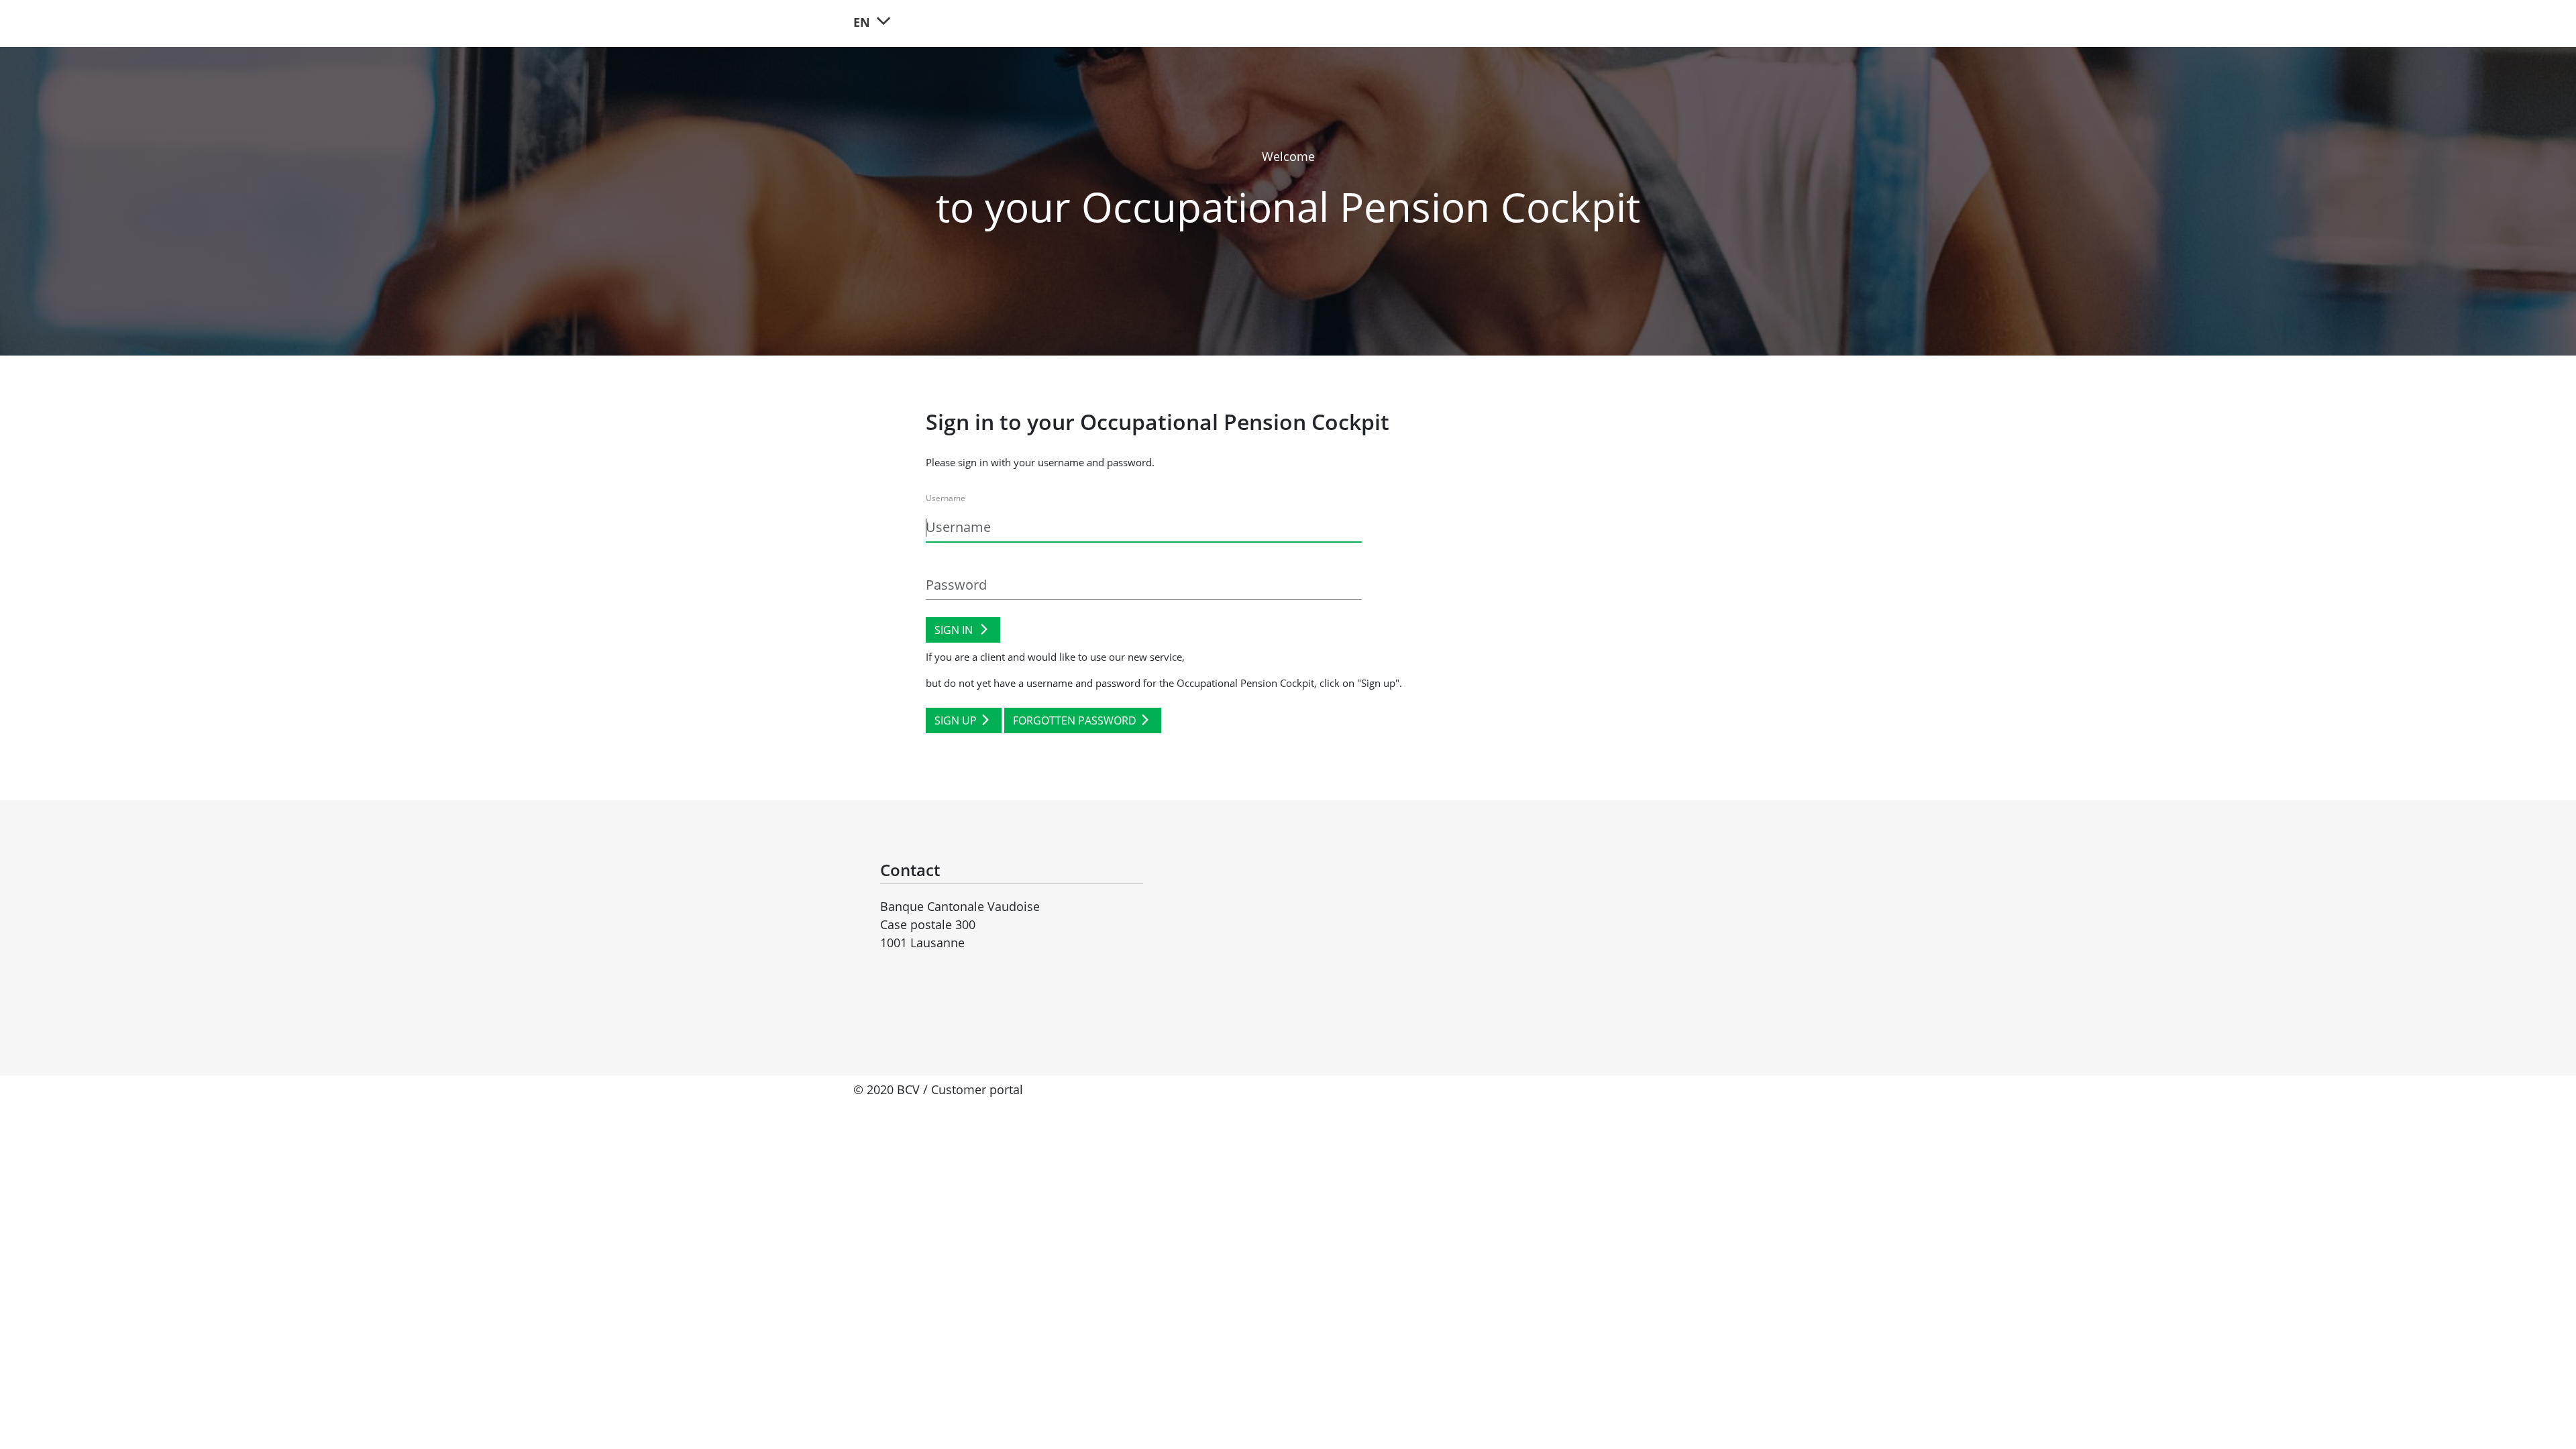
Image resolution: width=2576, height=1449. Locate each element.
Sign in (955, 630)
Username (946, 498)
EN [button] (863, 22)
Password (944, 559)
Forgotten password (1075, 720)
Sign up (956, 720)
